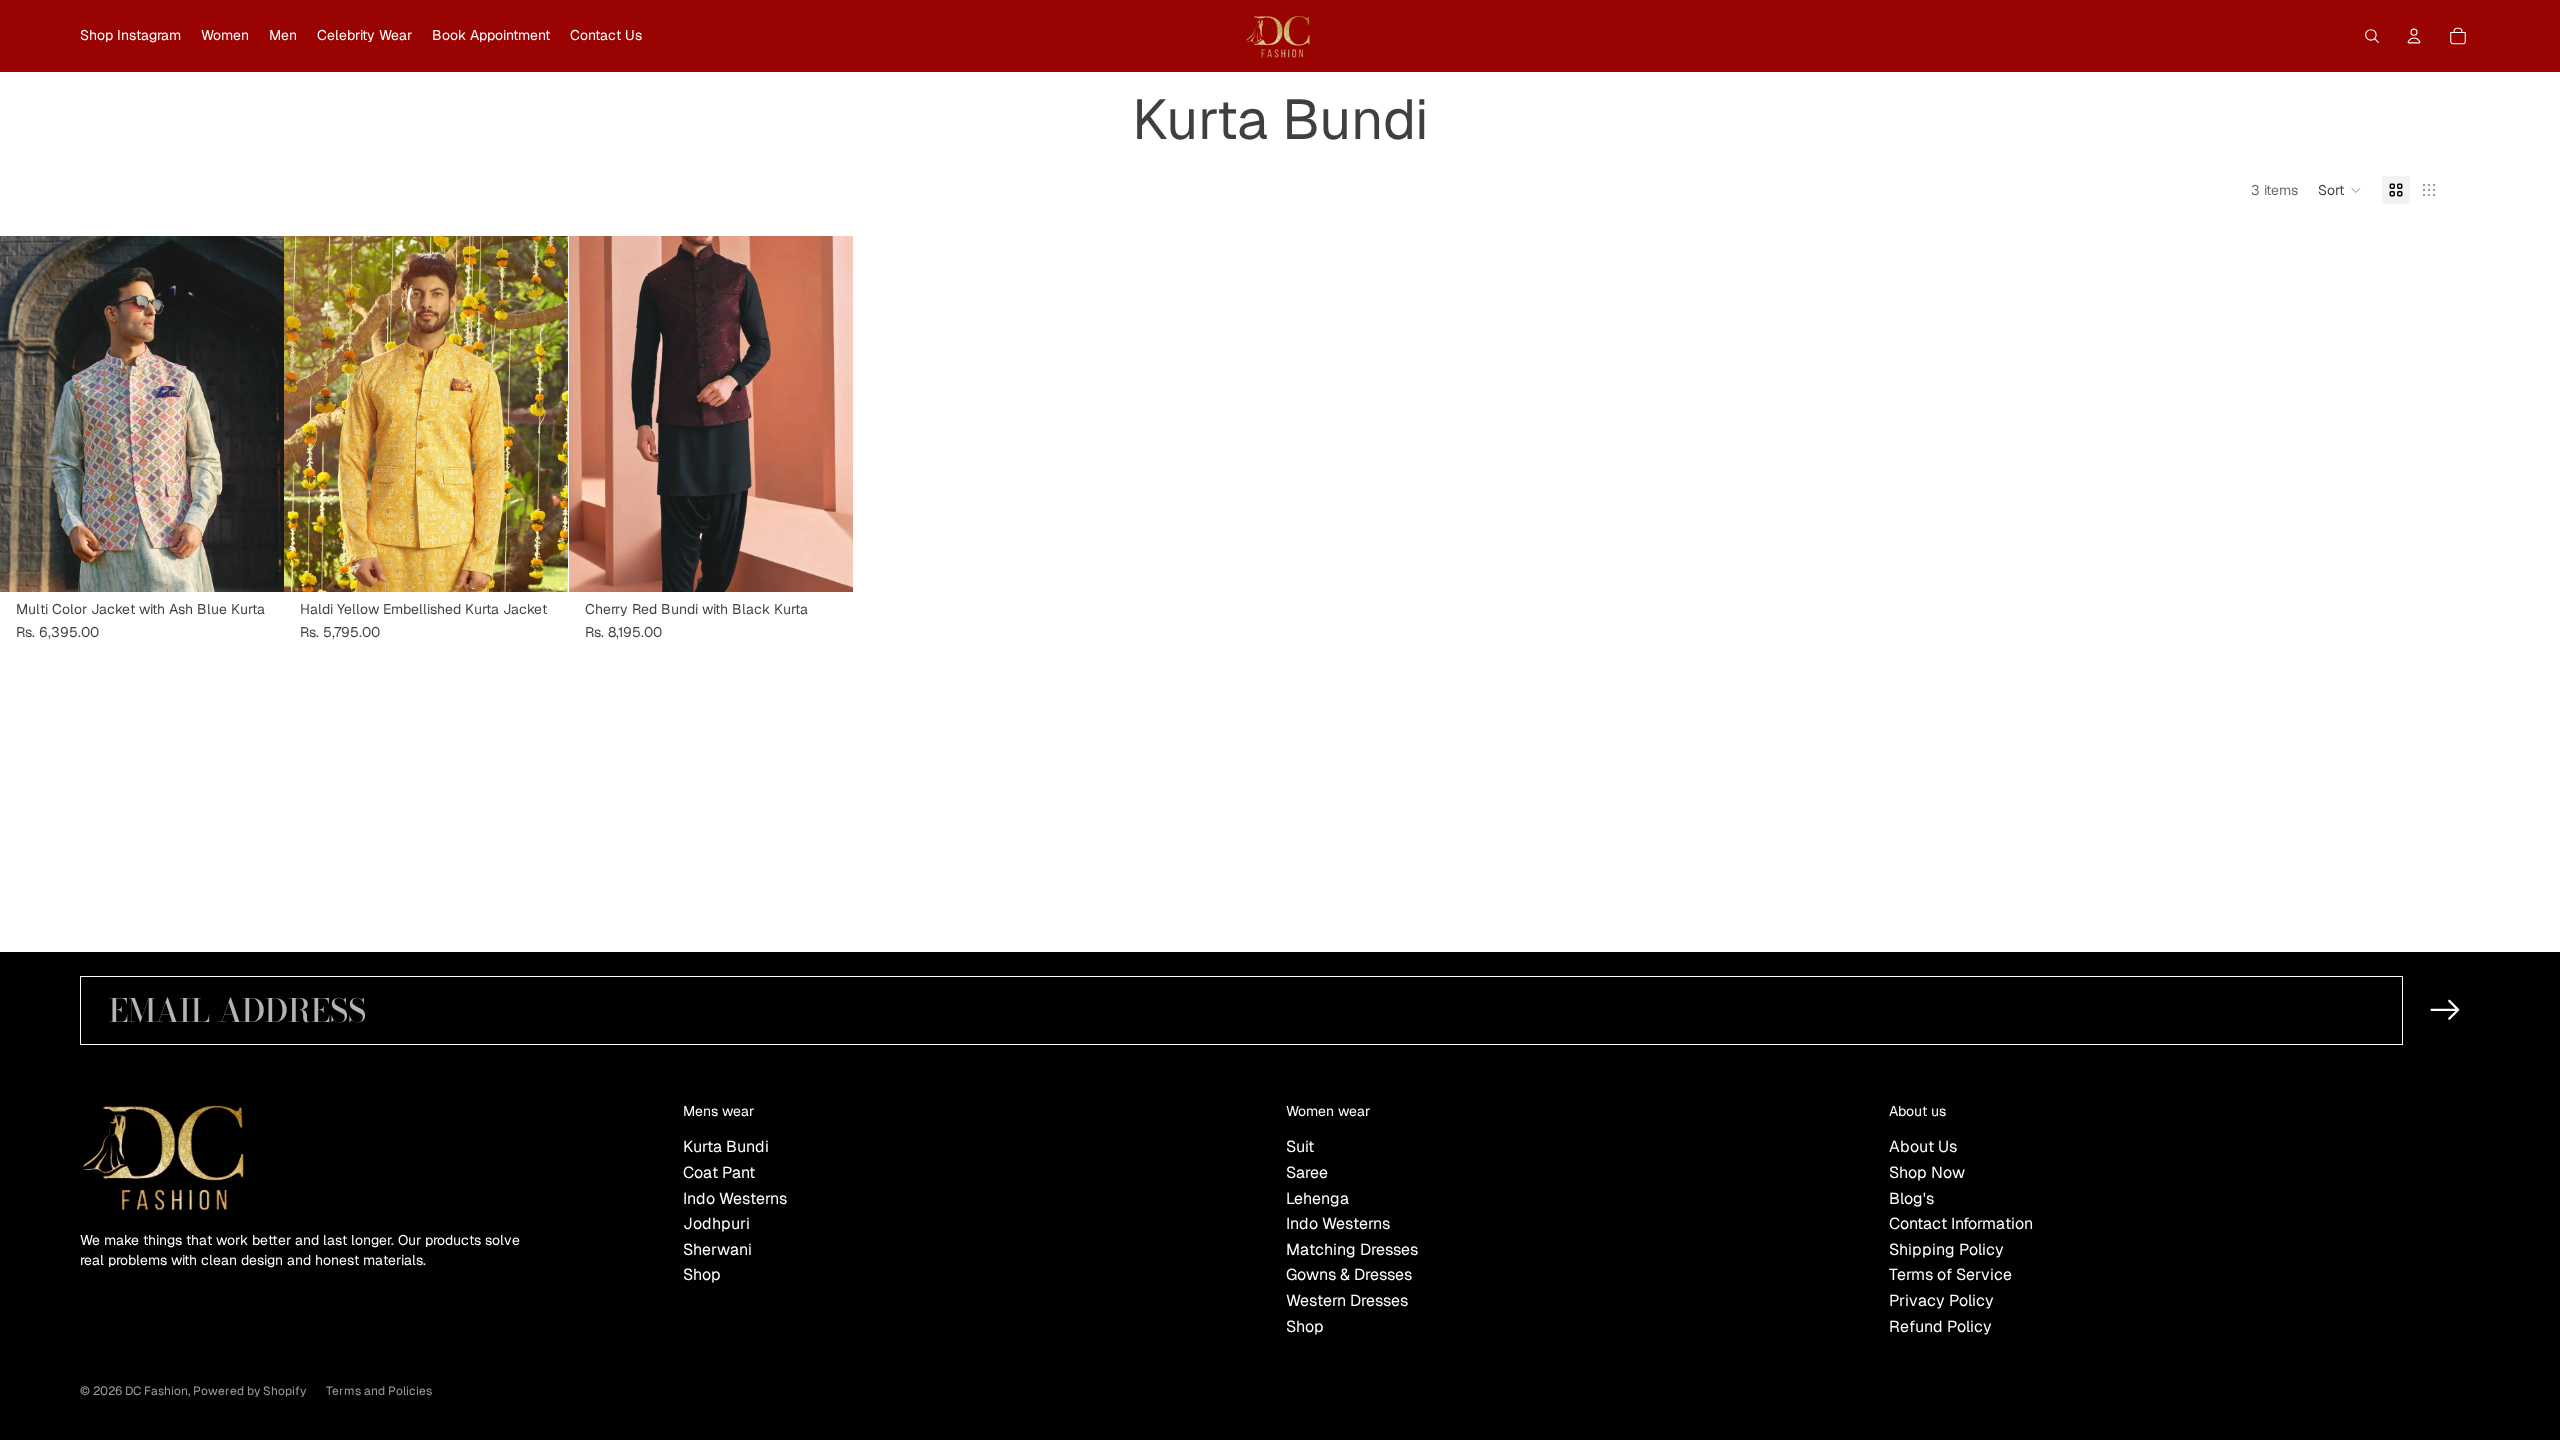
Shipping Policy (1946, 1249)
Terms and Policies (379, 1391)
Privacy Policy (1941, 1300)
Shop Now (1927, 1172)
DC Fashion (156, 1391)
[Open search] (2372, 36)
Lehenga (1317, 1198)
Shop (702, 1274)
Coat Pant (719, 1172)
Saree (1307, 1172)
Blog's (1911, 1198)
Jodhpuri (716, 1223)
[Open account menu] (2414, 36)
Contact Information (1961, 1223)
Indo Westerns (735, 1198)
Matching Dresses (1352, 1249)
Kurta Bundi (726, 1146)
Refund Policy (1940, 1326)
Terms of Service (1950, 1274)
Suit (1300, 1146)
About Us (1923, 1146)
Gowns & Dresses (1349, 1274)
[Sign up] (2445, 1010)
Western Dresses (1347, 1300)
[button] (2340, 190)
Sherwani (717, 1249)
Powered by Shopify (249, 1391)
